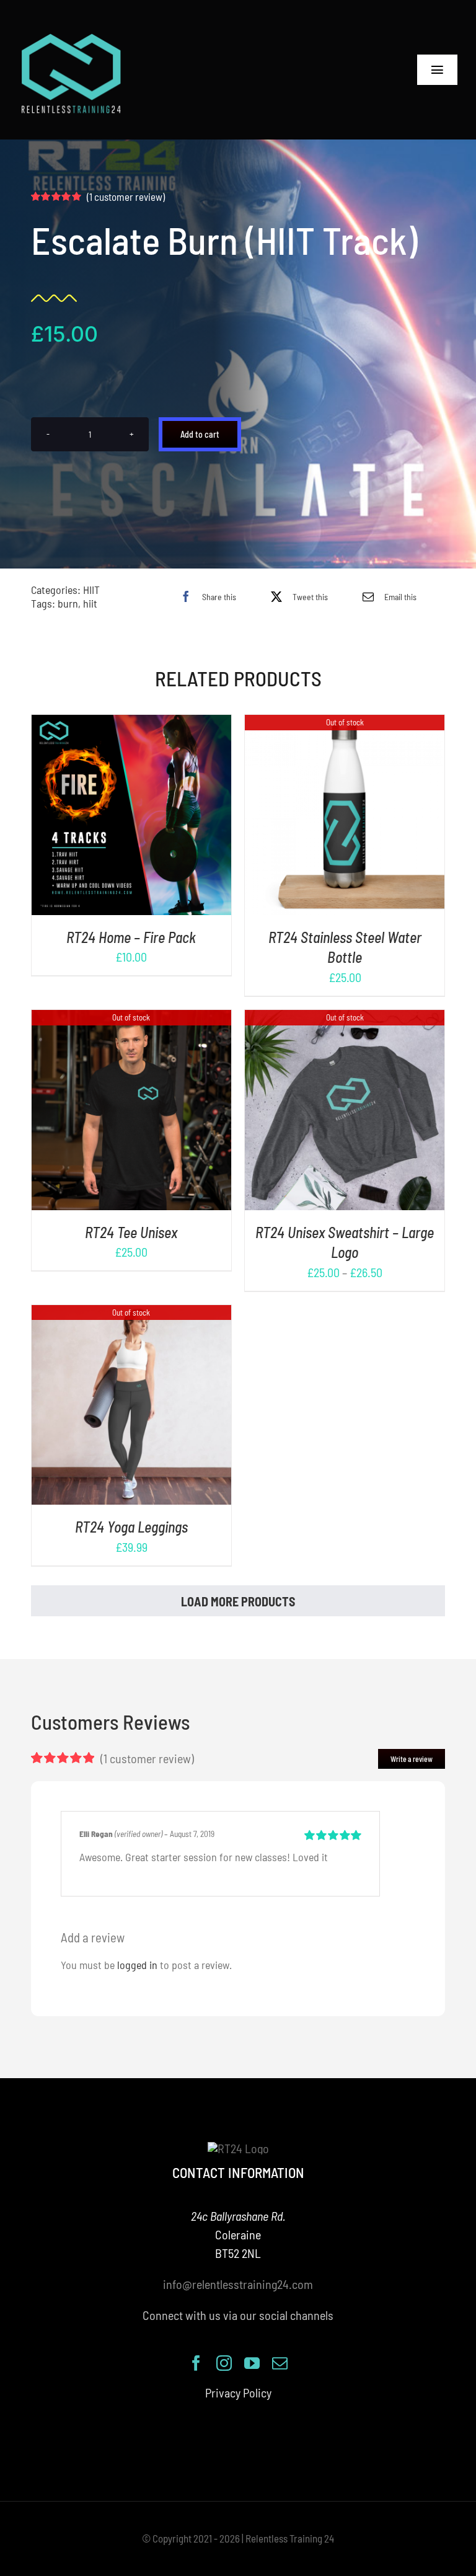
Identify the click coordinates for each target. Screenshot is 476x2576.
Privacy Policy (238, 2392)
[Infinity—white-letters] (71, 37)
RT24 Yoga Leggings (131, 1527)
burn (68, 603)
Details (170, 817)
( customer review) (126, 197)
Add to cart (200, 434)
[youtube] (252, 2363)
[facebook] (196, 2363)
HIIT (91, 590)
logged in (137, 1965)
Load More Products (238, 1601)
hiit (90, 603)
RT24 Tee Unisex (131, 1232)
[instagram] (224, 2363)
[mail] (280, 2363)
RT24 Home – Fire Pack (131, 937)
